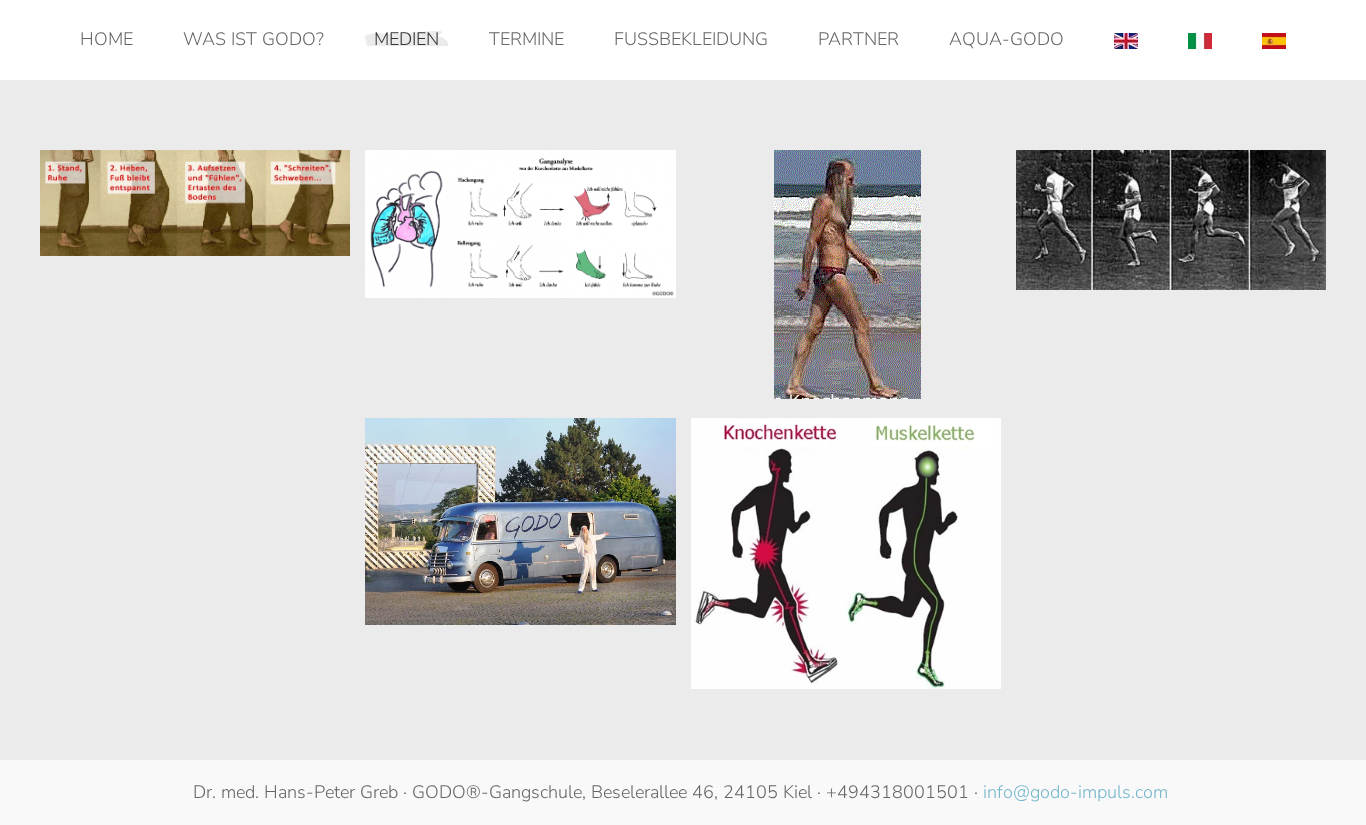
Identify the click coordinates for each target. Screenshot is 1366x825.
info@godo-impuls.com (1075, 792)
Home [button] (106, 39)
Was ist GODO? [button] (253, 39)
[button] (195, 203)
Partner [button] (858, 39)
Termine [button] (526, 39)
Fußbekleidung (691, 39)
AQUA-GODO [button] (1006, 39)
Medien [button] (406, 39)
